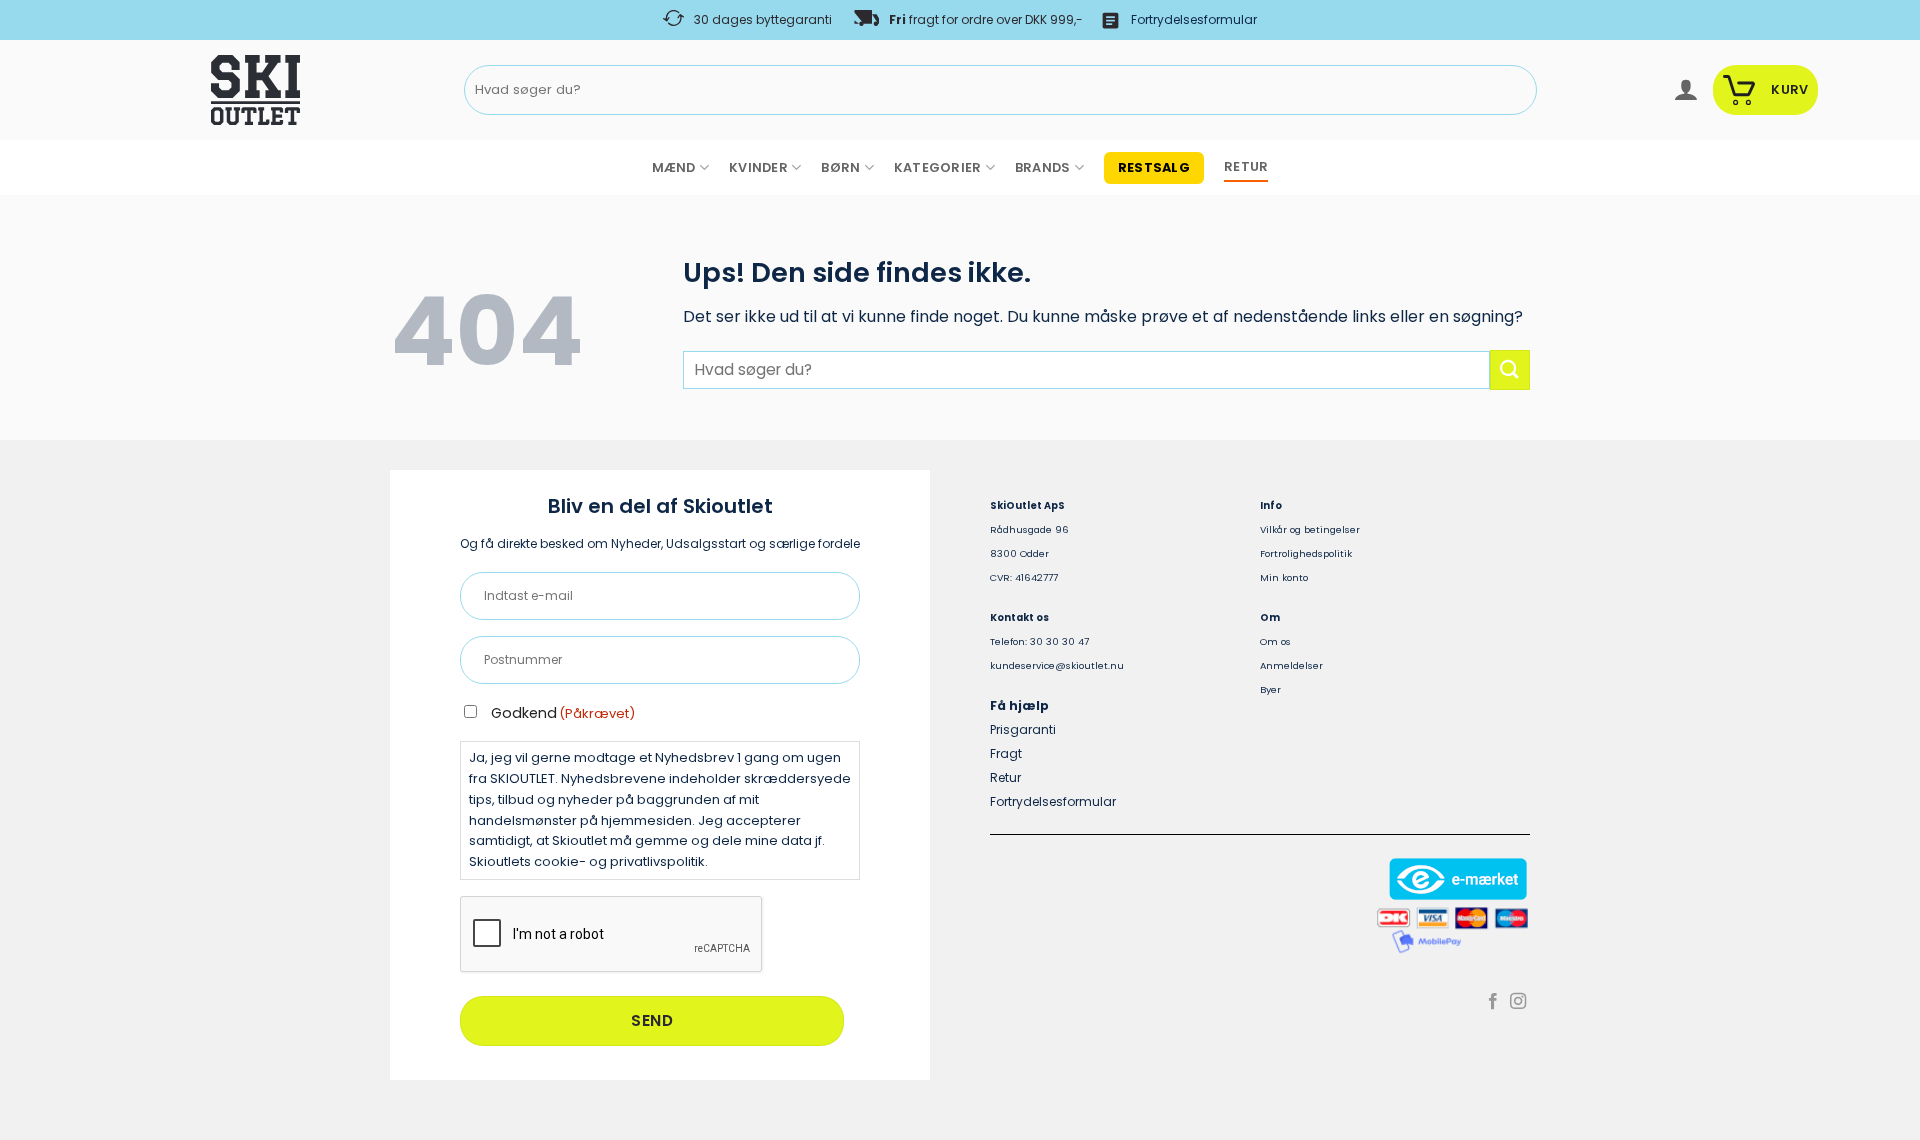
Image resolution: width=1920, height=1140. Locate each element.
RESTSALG (1154, 167)
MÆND (674, 167)
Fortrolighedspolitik (1306, 553)
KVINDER (758, 167)
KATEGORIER (938, 167)
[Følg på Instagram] (1518, 1002)
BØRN (840, 167)
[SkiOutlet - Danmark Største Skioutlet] (200, 90)
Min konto (1284, 577)
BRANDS (1043, 167)
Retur (1005, 777)
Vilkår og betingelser (1310, 529)
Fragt (1006, 753)
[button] (1685, 90)
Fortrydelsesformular (1194, 19)
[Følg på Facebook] (1493, 1002)
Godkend (563, 713)
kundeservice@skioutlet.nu (1057, 665)
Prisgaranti (1023, 729)
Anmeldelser (1291, 665)
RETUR (1246, 166)
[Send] (1517, 90)
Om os (1275, 641)
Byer (1270, 689)
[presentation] (612, 935)
